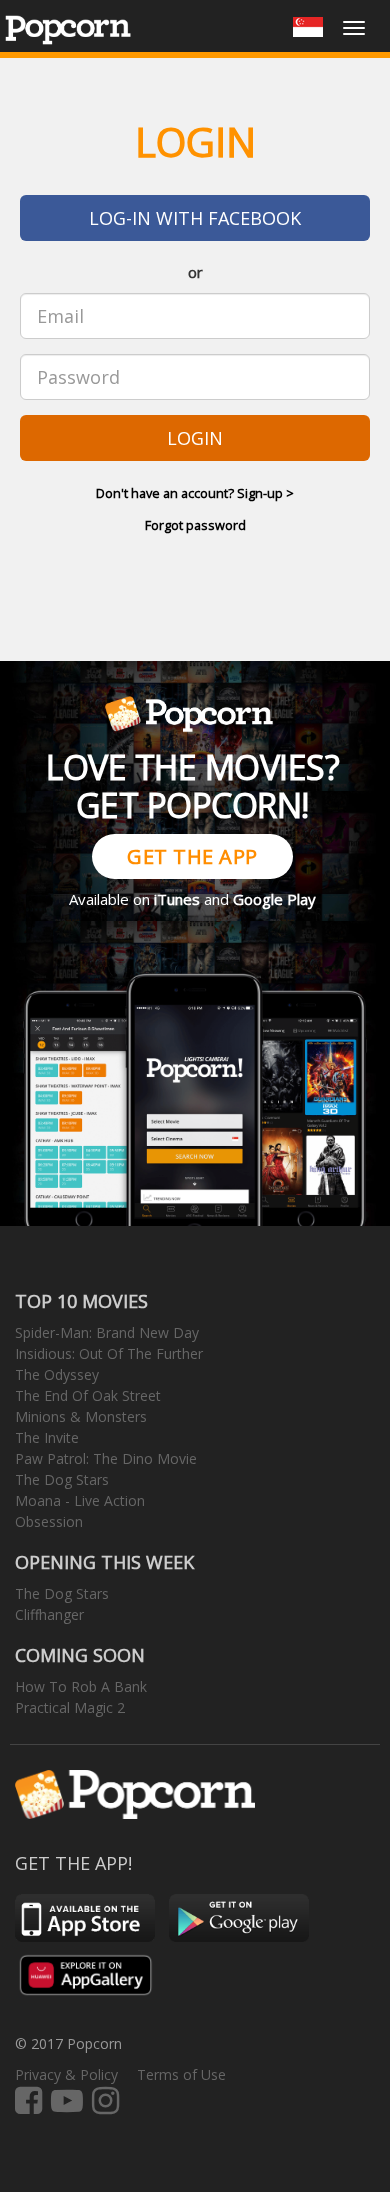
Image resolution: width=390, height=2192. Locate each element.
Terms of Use (181, 2074)
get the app (192, 856)
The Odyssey (57, 1374)
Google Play (274, 899)
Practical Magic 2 (70, 1707)
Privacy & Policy (66, 2074)
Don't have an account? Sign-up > (195, 493)
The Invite (47, 1437)
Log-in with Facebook (195, 218)
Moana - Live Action (80, 1500)
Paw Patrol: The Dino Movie (106, 1458)
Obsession (49, 1521)
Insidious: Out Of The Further (109, 1353)
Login (195, 438)
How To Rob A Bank (81, 1686)
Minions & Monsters (81, 1416)
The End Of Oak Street (88, 1395)
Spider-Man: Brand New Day (107, 1332)
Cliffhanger (49, 1614)
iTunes (177, 899)
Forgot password (195, 525)
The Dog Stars (62, 1479)
